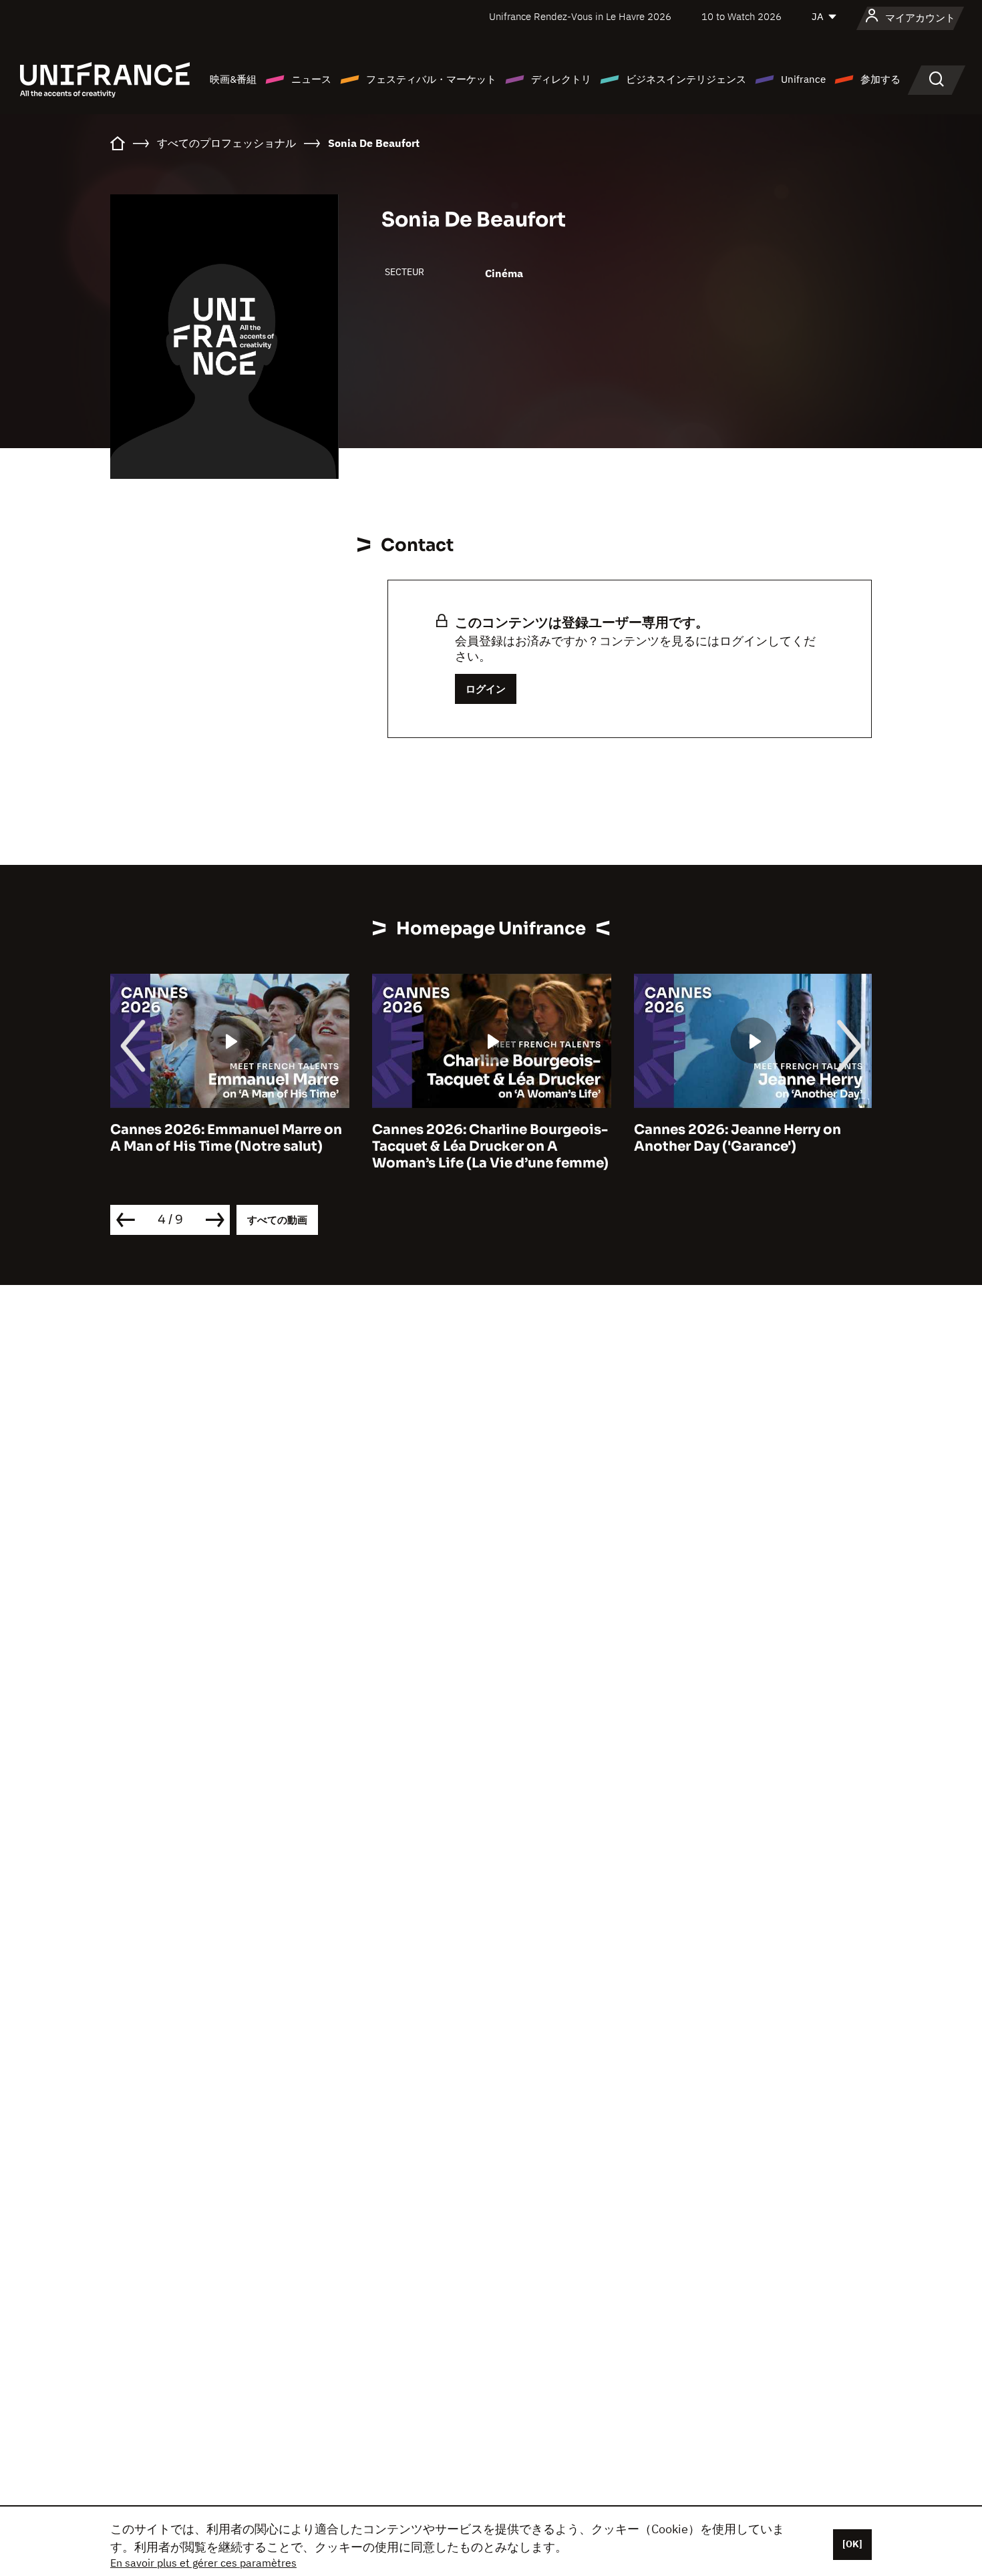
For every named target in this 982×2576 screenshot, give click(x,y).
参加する (880, 79)
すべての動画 (277, 1220)
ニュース (311, 79)
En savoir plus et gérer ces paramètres (203, 2563)
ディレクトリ (561, 79)
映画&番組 (233, 79)
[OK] (852, 2544)
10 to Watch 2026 (742, 16)
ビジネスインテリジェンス (686, 79)
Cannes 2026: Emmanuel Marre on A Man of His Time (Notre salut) (226, 1138)
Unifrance (803, 79)
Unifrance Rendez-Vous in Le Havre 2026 (580, 16)
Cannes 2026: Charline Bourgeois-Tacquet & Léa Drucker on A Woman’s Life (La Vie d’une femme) (490, 1146)
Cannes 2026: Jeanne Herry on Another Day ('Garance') (738, 1138)
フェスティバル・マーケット (431, 79)
